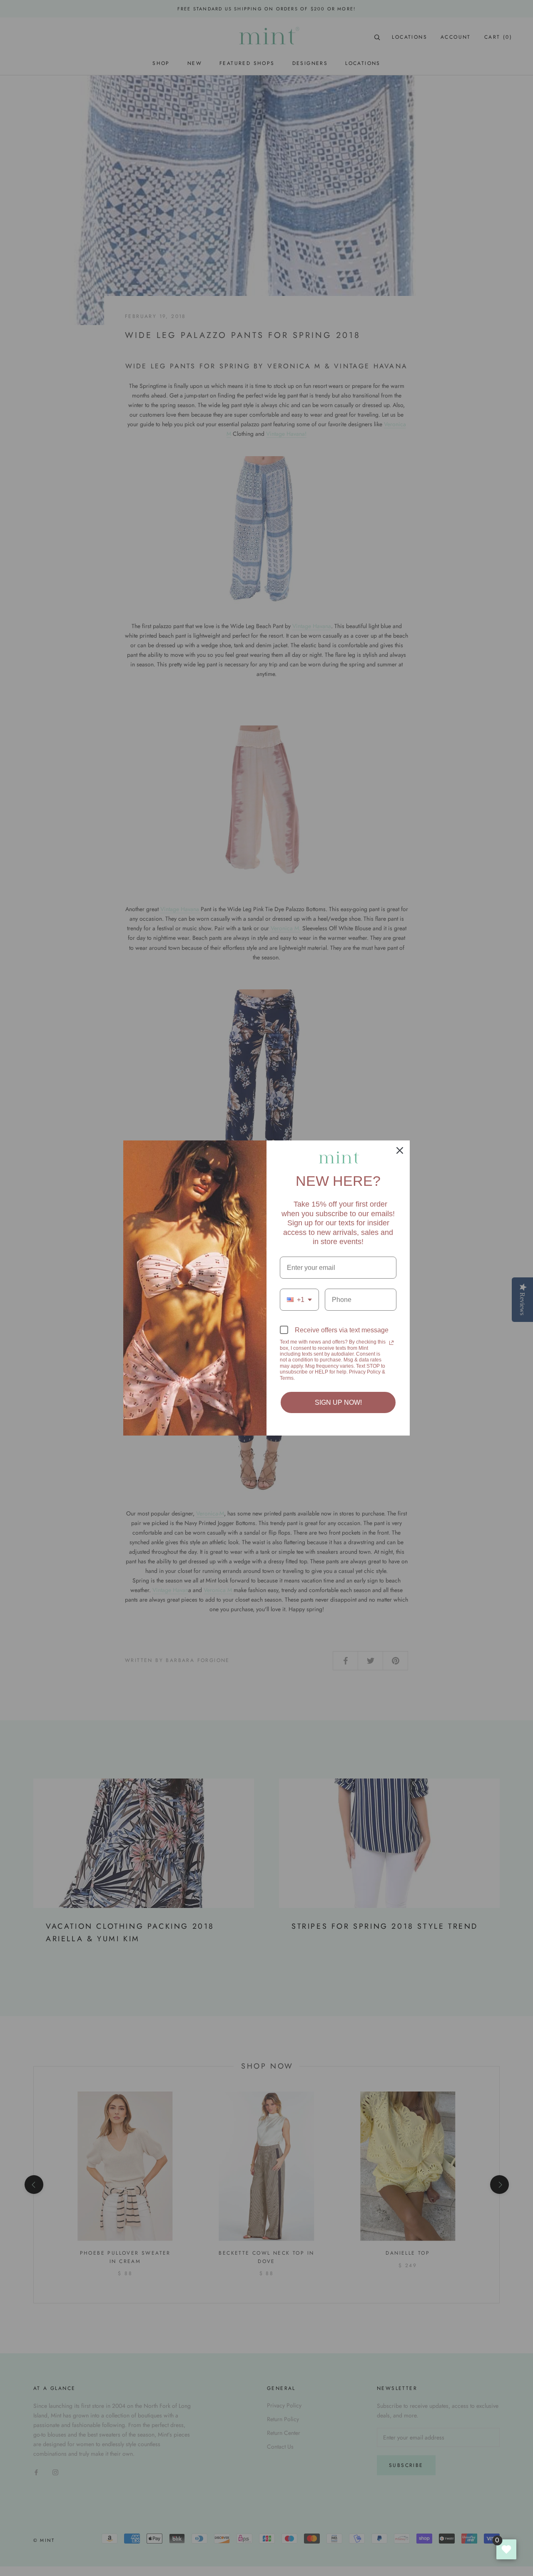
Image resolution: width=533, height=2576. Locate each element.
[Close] (400, 1150)
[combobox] (299, 1300)
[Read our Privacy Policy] (391, 1343)
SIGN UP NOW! (338, 1402)
